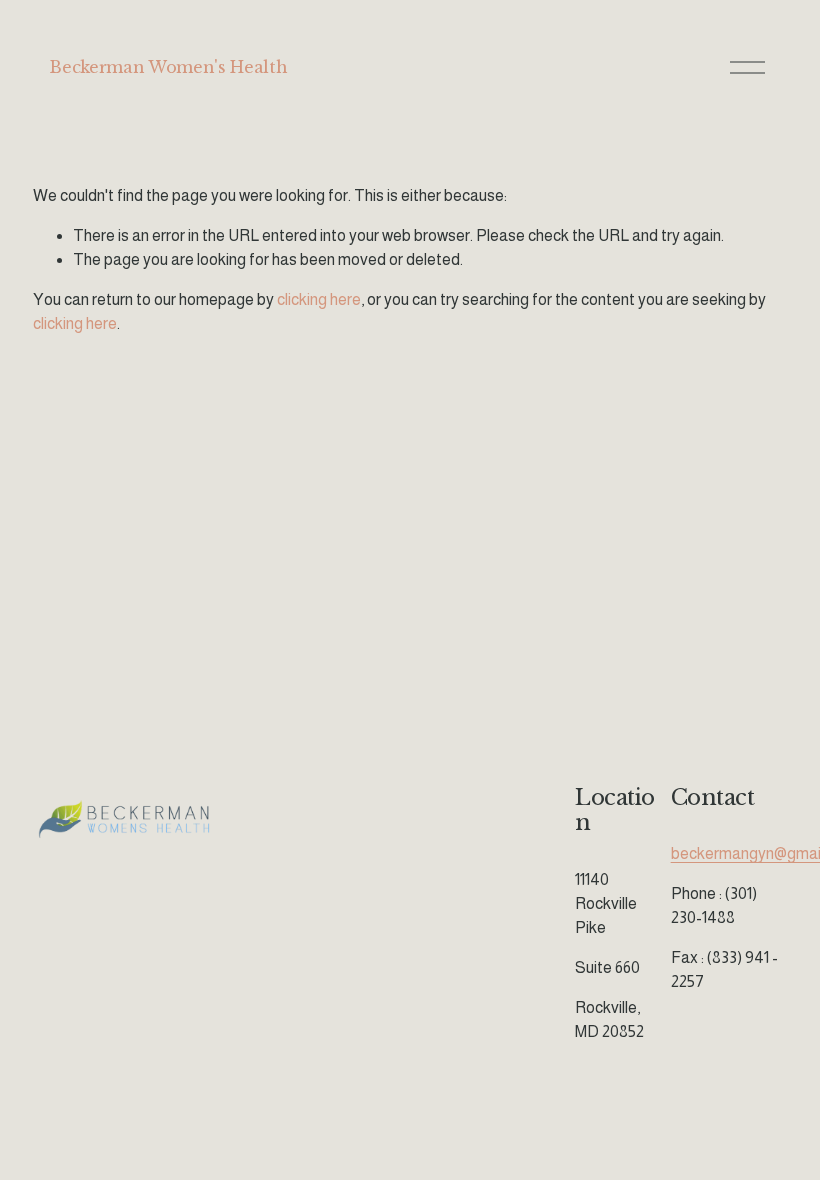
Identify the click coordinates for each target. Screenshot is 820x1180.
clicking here (319, 299)
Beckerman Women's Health (168, 67)
